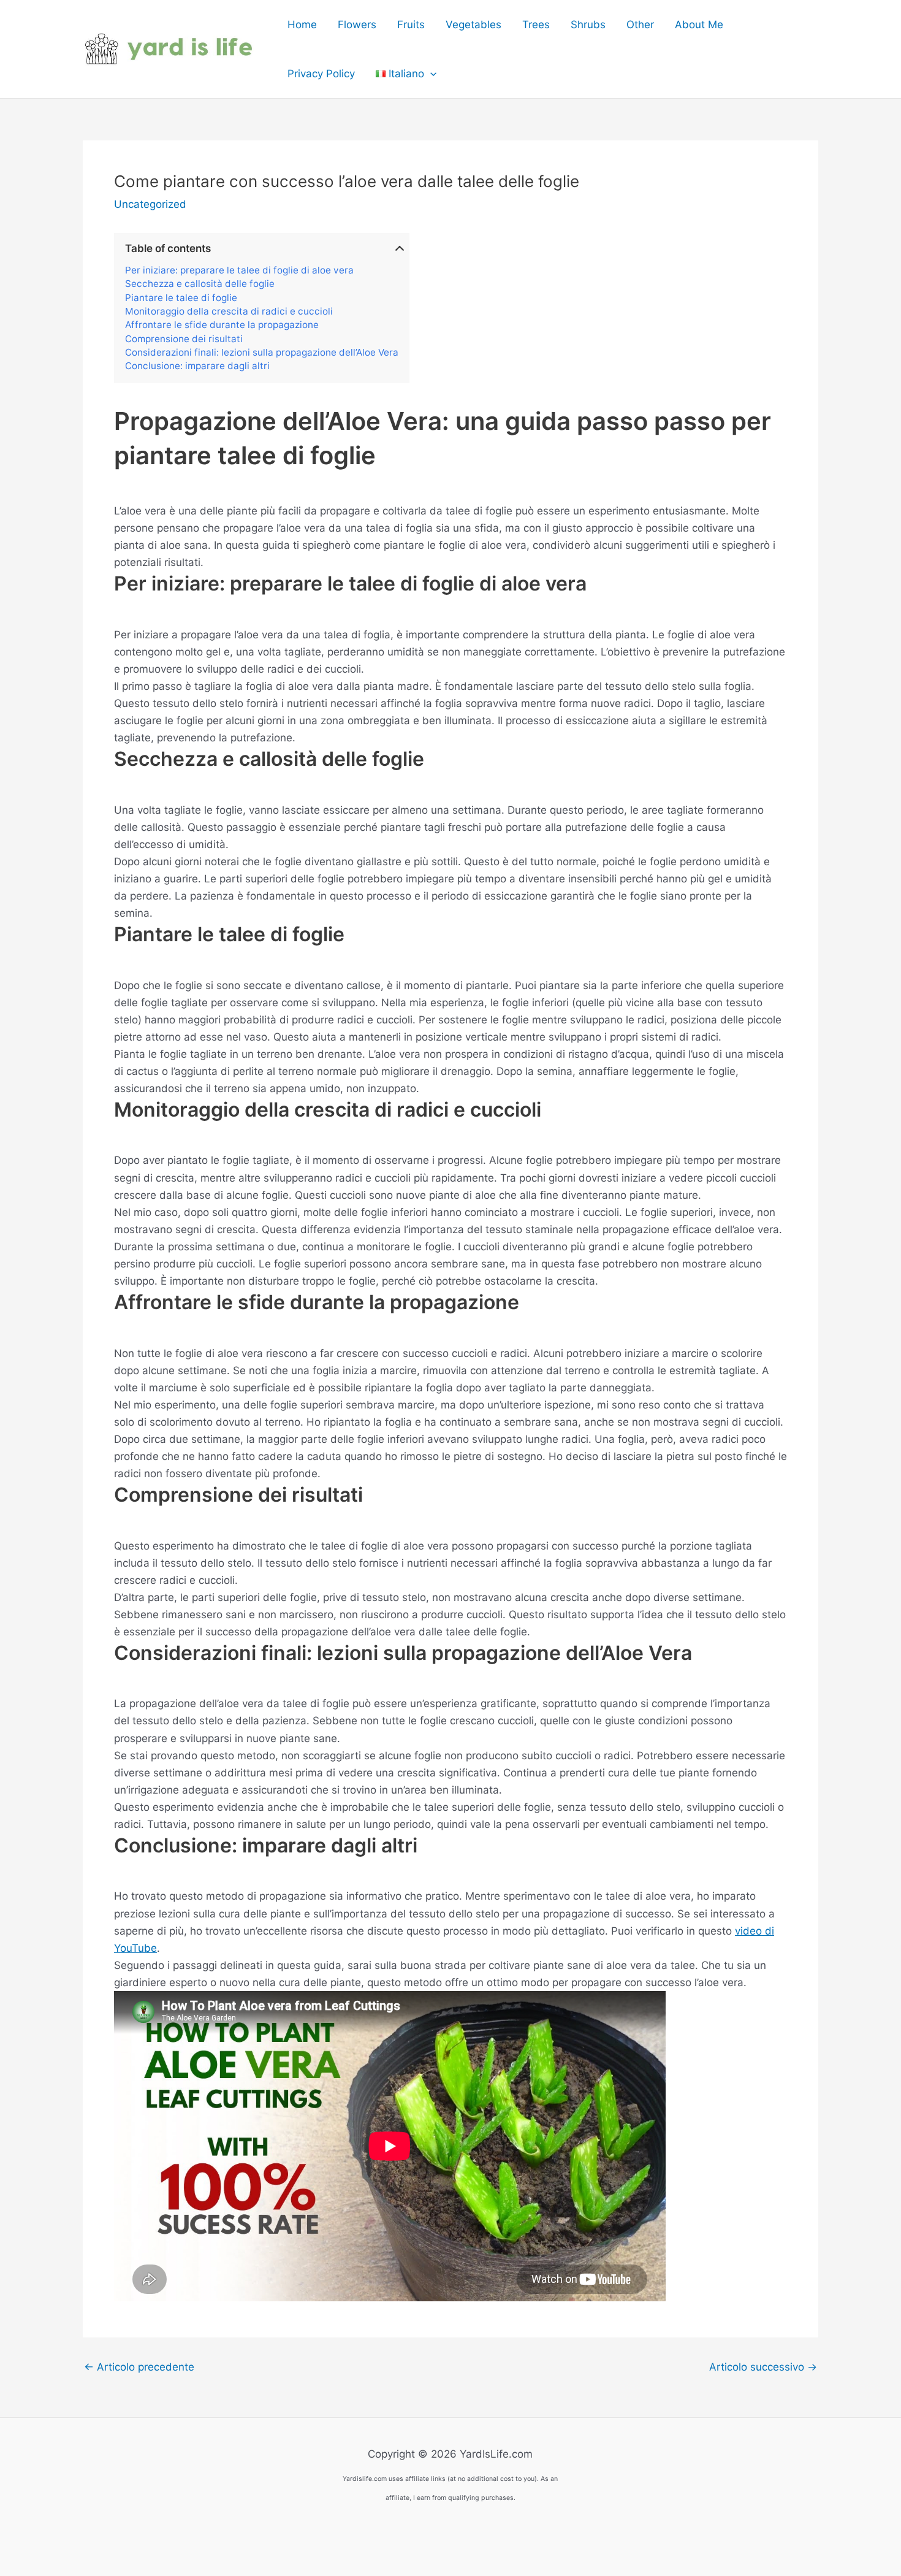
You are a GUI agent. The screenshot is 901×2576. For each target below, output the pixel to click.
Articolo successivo (763, 2367)
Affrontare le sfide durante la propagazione (222, 325)
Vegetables (473, 25)
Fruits (411, 25)
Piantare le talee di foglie (181, 298)
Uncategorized (150, 204)
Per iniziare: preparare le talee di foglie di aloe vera (239, 270)
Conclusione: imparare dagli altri (197, 366)
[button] (430, 74)
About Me (699, 25)
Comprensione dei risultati (184, 339)
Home (302, 25)
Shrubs (588, 25)
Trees (536, 25)
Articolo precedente (139, 2367)
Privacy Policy (321, 74)
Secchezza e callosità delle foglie (200, 284)
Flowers (357, 25)
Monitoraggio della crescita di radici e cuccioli (229, 311)
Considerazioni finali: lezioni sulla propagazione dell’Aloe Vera (262, 353)
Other (640, 25)
